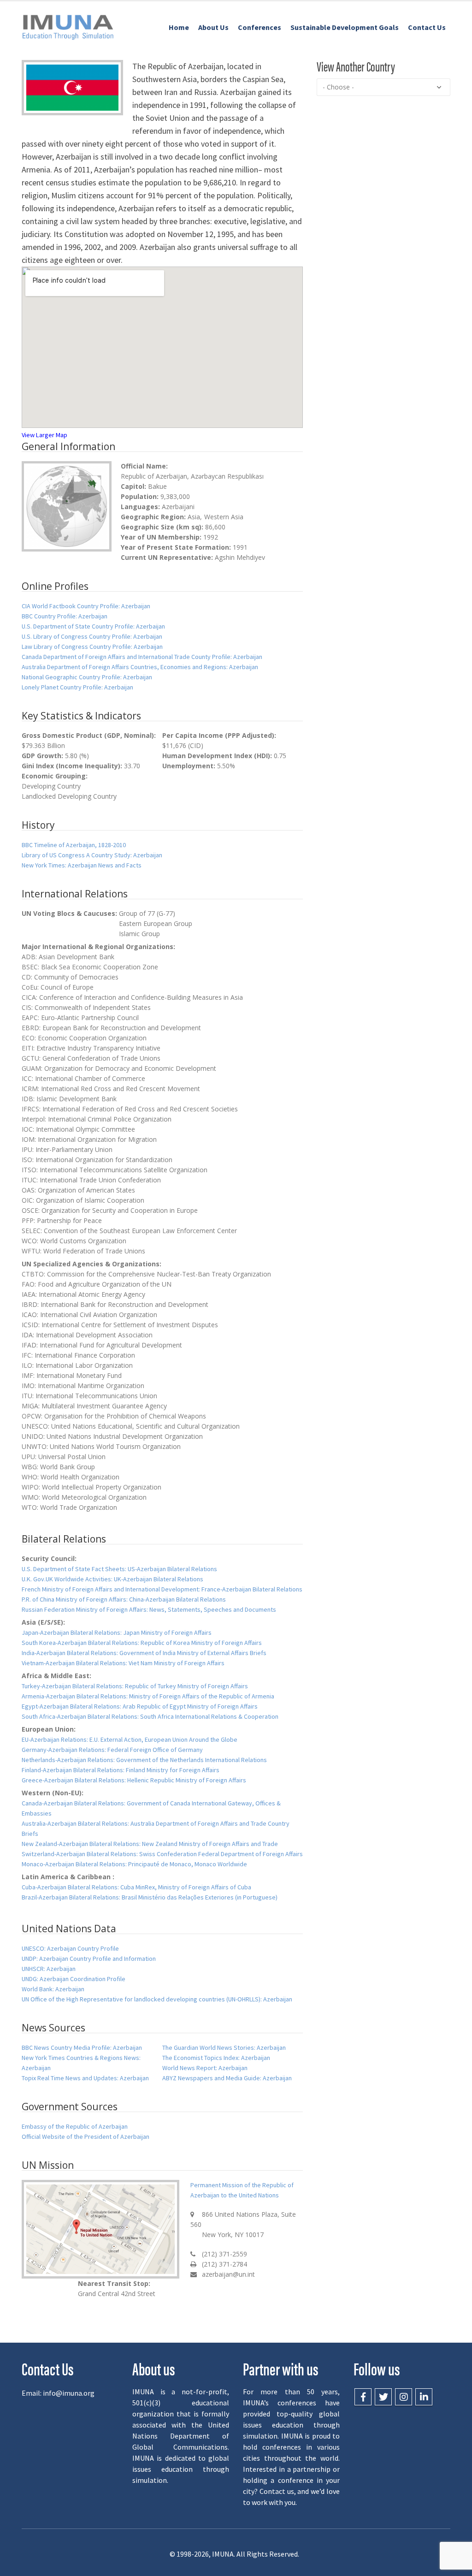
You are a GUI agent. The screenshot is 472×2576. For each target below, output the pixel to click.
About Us (213, 27)
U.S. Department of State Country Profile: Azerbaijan (93, 626)
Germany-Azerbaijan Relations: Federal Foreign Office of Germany (112, 1750)
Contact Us (427, 27)
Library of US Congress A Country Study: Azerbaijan (92, 855)
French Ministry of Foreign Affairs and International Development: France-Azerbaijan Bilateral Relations (162, 1589)
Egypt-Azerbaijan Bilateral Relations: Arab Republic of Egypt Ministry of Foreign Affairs (140, 1706)
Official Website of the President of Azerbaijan (86, 2137)
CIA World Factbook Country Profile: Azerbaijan (86, 606)
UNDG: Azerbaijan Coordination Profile (74, 1979)
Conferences (260, 27)
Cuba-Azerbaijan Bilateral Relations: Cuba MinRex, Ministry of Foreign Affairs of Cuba (136, 1887)
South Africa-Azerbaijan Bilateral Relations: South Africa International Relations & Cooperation (150, 1716)
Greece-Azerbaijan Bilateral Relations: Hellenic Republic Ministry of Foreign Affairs (134, 1780)
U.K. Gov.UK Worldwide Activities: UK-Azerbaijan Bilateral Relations (112, 1579)
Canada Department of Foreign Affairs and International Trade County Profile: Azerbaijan (142, 657)
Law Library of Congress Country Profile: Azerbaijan (92, 647)
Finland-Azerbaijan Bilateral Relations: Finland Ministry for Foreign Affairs (121, 1770)
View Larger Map (44, 435)
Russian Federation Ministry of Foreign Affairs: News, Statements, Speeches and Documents (149, 1609)
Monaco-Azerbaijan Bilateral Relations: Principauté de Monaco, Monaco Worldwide (134, 1864)
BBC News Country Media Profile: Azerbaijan (82, 2048)
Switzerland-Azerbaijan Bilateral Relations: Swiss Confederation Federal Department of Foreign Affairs (162, 1854)
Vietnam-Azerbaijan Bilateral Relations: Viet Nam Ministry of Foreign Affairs (123, 1663)
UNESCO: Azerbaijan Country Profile (70, 1948)
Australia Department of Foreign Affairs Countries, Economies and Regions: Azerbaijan (140, 667)
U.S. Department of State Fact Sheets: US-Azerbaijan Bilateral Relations (119, 1569)
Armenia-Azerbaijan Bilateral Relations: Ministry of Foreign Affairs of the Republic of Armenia (148, 1696)
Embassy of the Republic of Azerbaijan (75, 2126)
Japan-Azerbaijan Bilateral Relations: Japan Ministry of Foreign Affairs (117, 1632)
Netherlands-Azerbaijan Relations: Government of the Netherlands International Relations (144, 1760)
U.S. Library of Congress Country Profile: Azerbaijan (92, 636)
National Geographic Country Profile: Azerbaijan (87, 677)
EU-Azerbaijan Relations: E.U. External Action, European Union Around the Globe (130, 1739)
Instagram (404, 2397)
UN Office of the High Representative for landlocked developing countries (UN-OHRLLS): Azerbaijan (157, 1999)
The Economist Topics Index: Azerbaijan (216, 2058)
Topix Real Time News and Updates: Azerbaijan (85, 2078)
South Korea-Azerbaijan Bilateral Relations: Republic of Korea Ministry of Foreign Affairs (142, 1643)
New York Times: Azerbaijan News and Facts (82, 865)
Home (179, 27)
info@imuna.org (69, 2393)
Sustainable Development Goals (345, 27)
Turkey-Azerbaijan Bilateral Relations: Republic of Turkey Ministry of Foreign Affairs (135, 1686)
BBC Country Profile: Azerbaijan (65, 616)
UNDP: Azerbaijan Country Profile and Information (89, 1959)
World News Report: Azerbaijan (205, 2068)
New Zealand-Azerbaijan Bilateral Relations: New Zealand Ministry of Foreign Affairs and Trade (150, 1844)
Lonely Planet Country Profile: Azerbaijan (77, 687)
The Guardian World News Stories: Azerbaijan (224, 2048)
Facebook (363, 2397)
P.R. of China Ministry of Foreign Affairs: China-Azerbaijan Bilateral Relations (124, 1599)
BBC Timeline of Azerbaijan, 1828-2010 (74, 845)
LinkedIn (424, 2397)
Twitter (383, 2397)
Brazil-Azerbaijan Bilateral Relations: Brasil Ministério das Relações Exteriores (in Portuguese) (150, 1897)
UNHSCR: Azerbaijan (49, 1969)
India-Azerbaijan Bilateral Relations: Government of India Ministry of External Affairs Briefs (144, 1653)
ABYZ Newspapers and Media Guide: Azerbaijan (227, 2078)
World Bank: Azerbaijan (53, 1989)
